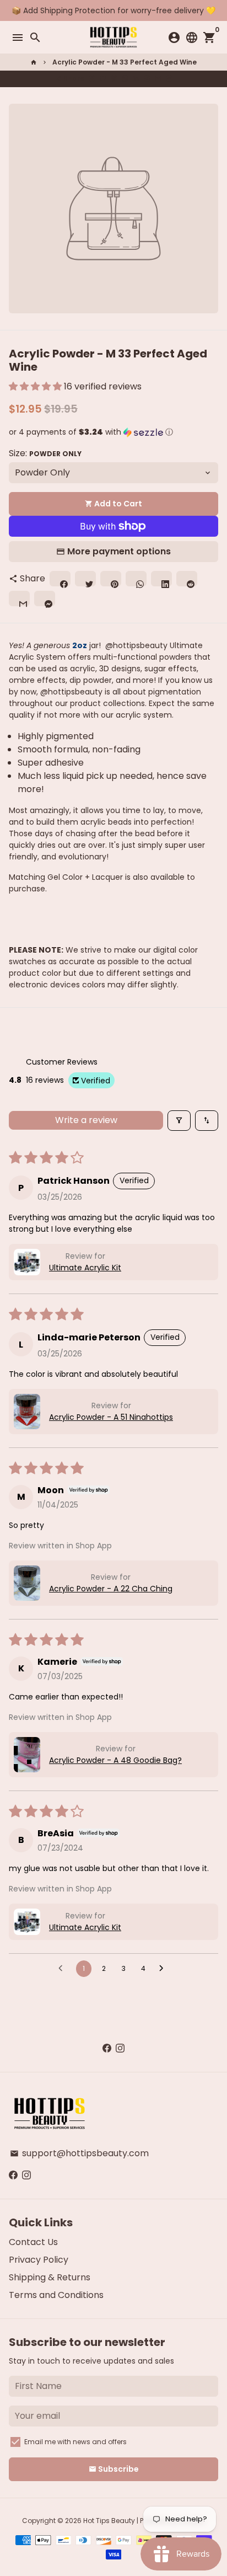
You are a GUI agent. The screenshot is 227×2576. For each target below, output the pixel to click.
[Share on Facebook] (92, 79)
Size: (45, 453)
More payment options (119, 551)
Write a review (86, 1120)
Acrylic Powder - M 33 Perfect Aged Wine (125, 62)
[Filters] (179, 1121)
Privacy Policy (39, 2260)
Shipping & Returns (50, 2277)
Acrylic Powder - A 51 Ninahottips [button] (111, 1417)
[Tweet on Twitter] (103, 79)
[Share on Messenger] (169, 79)
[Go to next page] (164, 1969)
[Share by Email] (158, 79)
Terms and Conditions (56, 2295)
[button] (36, 386)
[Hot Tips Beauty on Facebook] (107, 2048)
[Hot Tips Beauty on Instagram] (120, 2048)
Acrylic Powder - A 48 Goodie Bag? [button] (115, 1760)
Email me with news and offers (75, 2442)
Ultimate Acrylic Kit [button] (85, 1268)
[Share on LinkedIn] (136, 79)
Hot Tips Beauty (109, 2521)
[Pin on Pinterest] (114, 79)
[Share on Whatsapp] (125, 79)
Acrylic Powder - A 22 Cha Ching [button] (111, 1589)
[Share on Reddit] (147, 79)
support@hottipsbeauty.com (79, 2153)
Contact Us (33, 2242)
